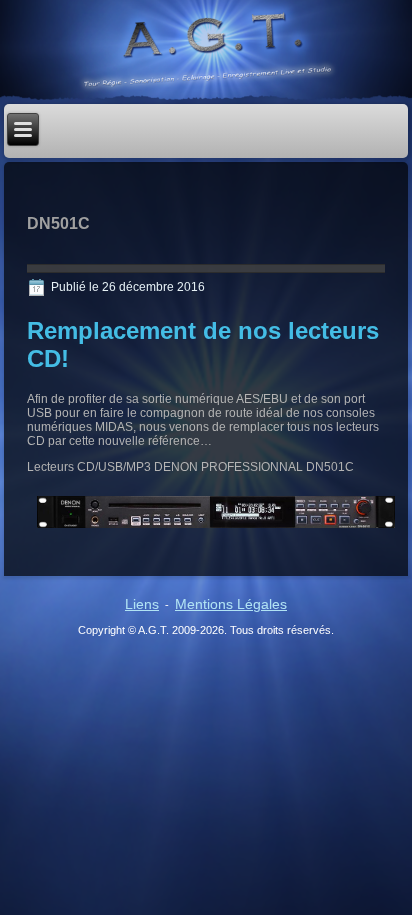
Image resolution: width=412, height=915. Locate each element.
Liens (142, 604)
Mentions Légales (231, 604)
